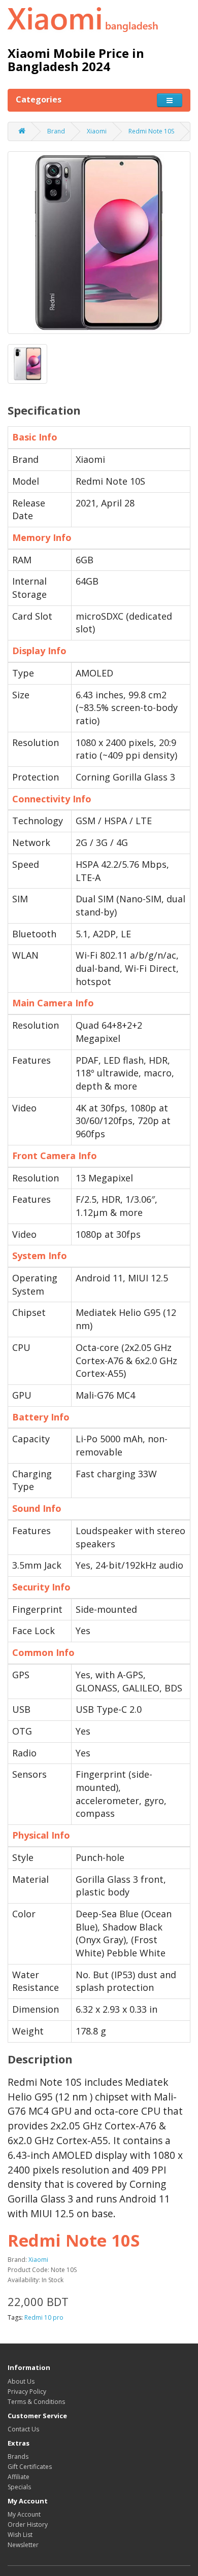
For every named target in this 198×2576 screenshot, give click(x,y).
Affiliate (19, 2477)
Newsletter (23, 2545)
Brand (56, 131)
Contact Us (23, 2429)
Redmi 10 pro (44, 2317)
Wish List (20, 2535)
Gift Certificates (30, 2467)
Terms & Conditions (36, 2402)
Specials (19, 2487)
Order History (28, 2524)
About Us (21, 2381)
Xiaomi (97, 131)
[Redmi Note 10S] (99, 243)
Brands (18, 2456)
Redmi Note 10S (151, 131)
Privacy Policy (27, 2392)
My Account (24, 2514)
